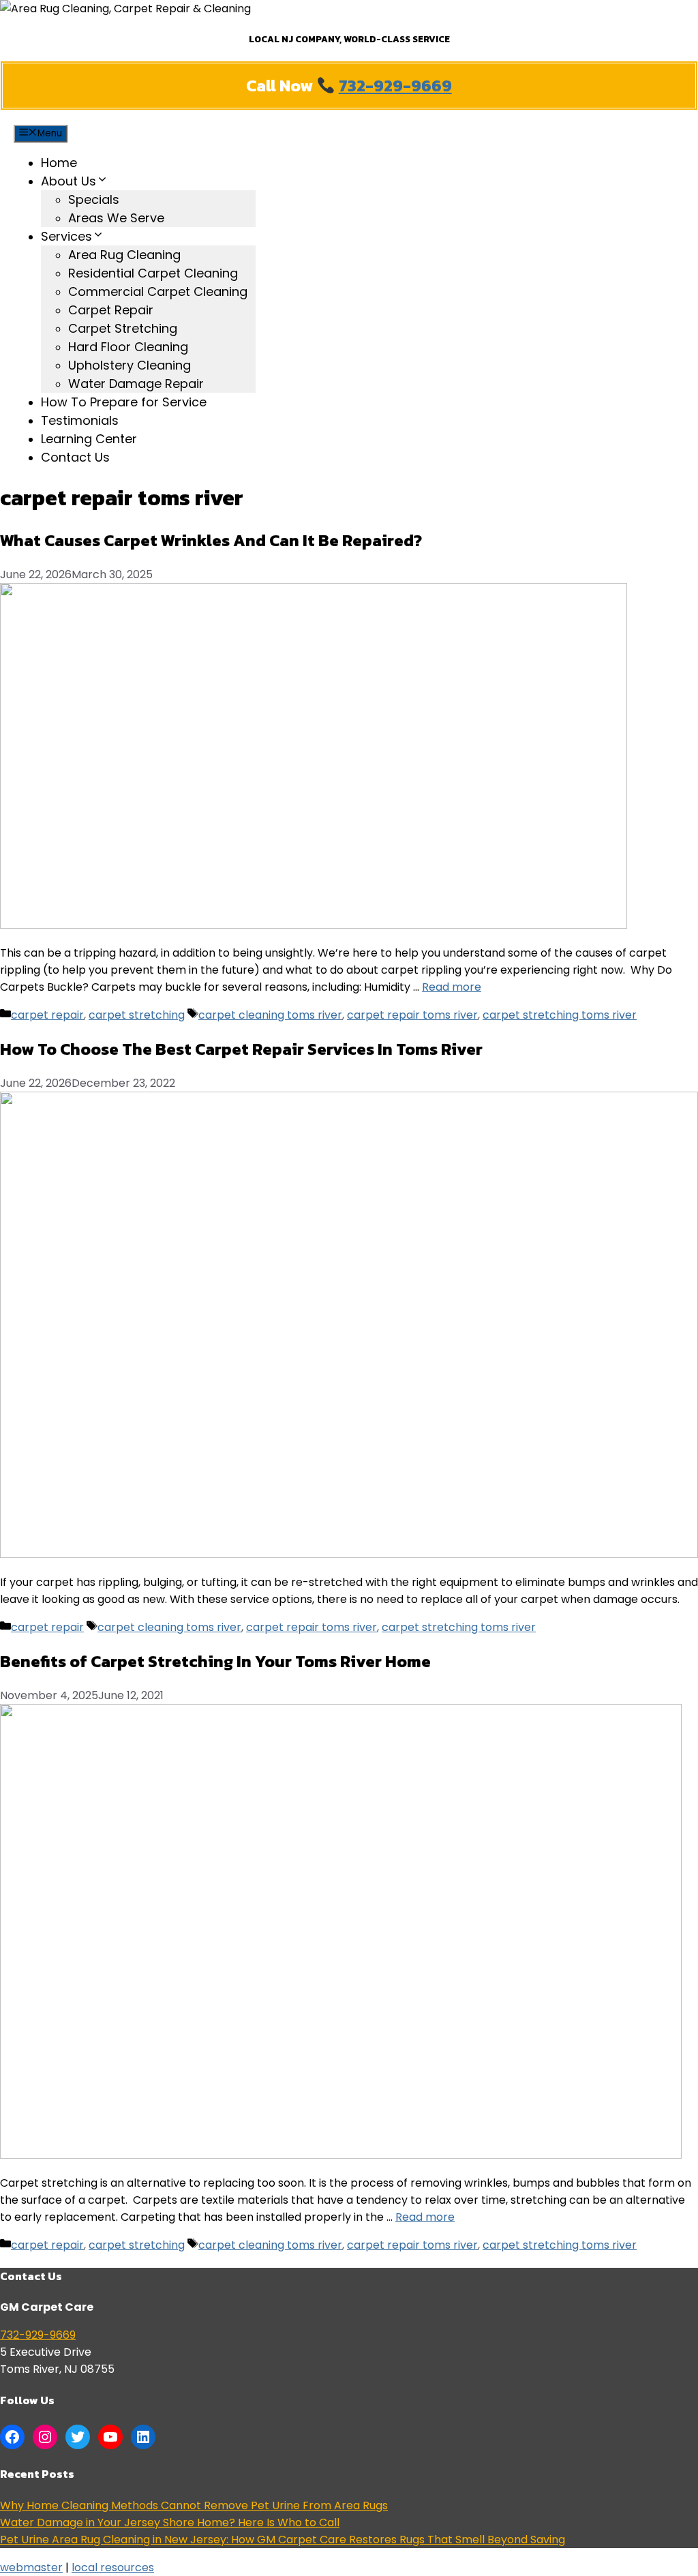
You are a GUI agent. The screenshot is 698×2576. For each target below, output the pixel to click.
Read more (452, 987)
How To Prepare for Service (124, 402)
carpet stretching (137, 1015)
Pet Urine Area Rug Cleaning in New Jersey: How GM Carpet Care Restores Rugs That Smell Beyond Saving (283, 2540)
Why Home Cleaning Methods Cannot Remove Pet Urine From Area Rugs (194, 2505)
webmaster (31, 2567)
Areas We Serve (116, 218)
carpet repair (47, 1015)
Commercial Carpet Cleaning (158, 291)
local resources (113, 2567)
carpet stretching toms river (560, 1015)
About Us (69, 181)
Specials (94, 199)
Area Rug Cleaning (124, 255)
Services (66, 236)
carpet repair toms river (412, 1015)
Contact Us (75, 457)
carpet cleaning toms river (270, 1015)
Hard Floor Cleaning (128, 347)
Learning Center (89, 439)
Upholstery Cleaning (130, 365)
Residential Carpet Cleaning (153, 273)
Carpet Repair (111, 310)
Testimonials (80, 420)
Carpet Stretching (123, 328)
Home (59, 163)
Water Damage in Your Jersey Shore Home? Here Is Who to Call (170, 2522)
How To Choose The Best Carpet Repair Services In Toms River (241, 1049)
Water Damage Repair (136, 384)
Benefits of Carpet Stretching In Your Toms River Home (215, 1661)
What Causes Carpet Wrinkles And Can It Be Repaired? (213, 540)
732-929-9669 (395, 86)
